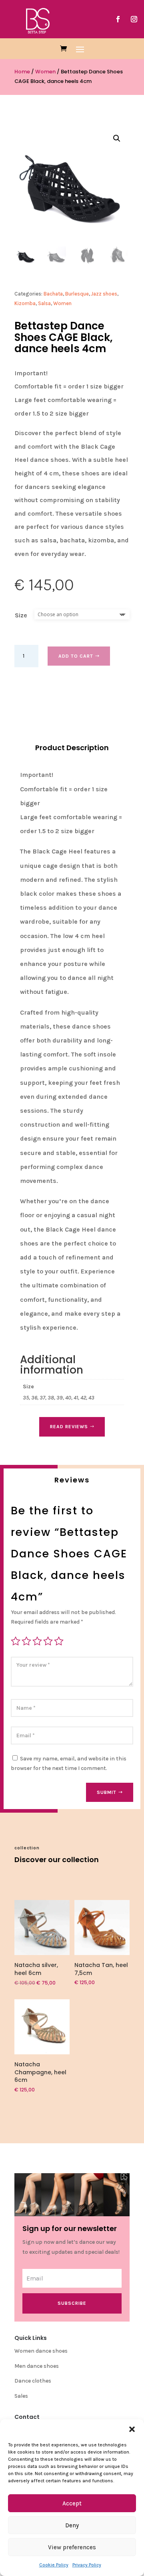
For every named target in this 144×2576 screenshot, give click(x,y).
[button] (132, 2429)
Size (21, 615)
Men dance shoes (37, 2366)
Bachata (53, 294)
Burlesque (77, 294)
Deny (72, 2525)
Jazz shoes (104, 294)
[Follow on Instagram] (134, 19)
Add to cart (76, 656)
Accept (72, 2503)
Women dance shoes (41, 2351)
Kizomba (25, 303)
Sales (21, 2396)
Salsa (44, 303)
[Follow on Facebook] (118, 19)
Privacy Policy (87, 2565)
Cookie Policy (54, 2565)
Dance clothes (33, 2381)
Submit (107, 1792)
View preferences (72, 2547)
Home (22, 72)
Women (45, 72)
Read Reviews (69, 1427)
